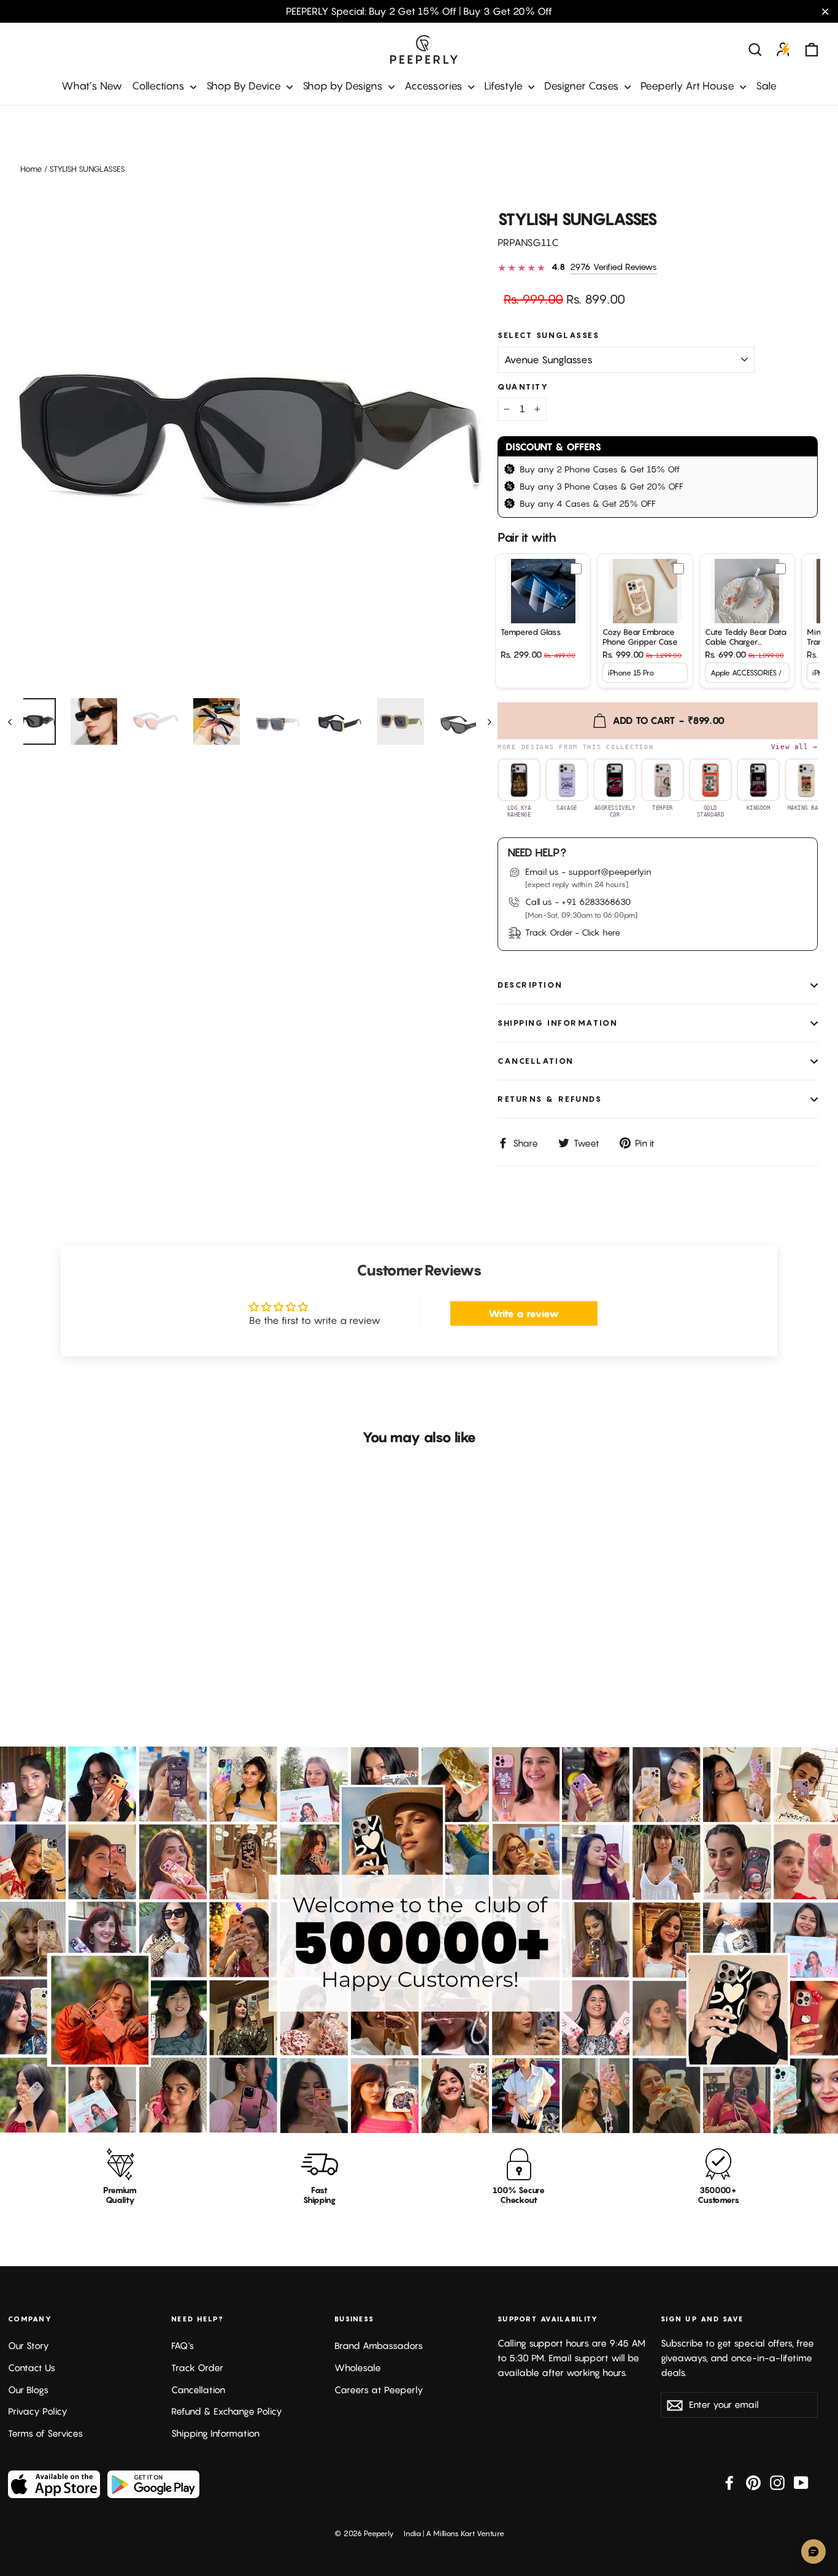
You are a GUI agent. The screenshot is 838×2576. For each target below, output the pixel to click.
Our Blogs (28, 2390)
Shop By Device (245, 86)
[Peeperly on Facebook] (729, 2482)
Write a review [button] (524, 1313)
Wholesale (358, 2368)
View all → (794, 747)
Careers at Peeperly (379, 2390)
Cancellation (536, 1061)
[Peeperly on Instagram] (777, 2482)
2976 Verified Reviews (613, 267)
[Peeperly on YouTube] (801, 2482)
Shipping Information (215, 2433)
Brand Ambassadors (379, 2346)
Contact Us (32, 2368)
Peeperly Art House (689, 86)
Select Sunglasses (549, 335)
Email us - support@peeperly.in (588, 871)
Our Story (29, 2346)
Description (530, 985)
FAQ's (183, 2346)
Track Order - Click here (573, 932)
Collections (160, 86)
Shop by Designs (344, 86)
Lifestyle (505, 86)
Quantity (523, 387)
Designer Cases (583, 86)
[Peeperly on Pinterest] (753, 2482)
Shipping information (558, 1023)
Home (31, 169)
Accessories (435, 86)
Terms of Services (45, 2433)
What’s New (92, 86)
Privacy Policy (38, 2411)
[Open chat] (813, 2551)
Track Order (197, 2368)
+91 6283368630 (596, 902)
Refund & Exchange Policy (227, 2411)
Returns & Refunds (550, 1099)
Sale (766, 86)
